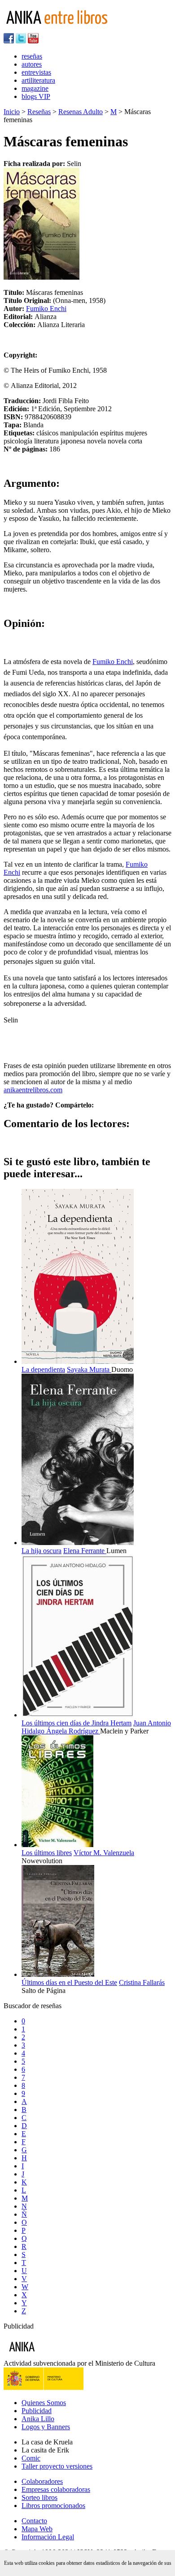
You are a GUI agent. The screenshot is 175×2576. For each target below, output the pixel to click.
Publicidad (37, 2411)
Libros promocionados (53, 2506)
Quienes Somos (44, 2403)
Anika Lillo (38, 2419)
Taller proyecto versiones (57, 2466)
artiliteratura (38, 80)
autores (32, 64)
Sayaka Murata (89, 1369)
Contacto (34, 2521)
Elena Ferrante (85, 1551)
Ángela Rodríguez (73, 1731)
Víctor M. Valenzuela (104, 1853)
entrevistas (36, 72)
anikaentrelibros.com (33, 1090)
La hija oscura (42, 1551)
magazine (35, 88)
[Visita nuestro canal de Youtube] (33, 41)
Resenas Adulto (81, 112)
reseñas (32, 56)
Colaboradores (42, 2481)
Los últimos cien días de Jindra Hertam (77, 1723)
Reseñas (39, 112)
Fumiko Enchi (46, 309)
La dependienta (43, 1369)
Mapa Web (37, 2529)
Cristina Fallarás (142, 1982)
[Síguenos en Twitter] (21, 41)
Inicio (12, 112)
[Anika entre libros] (50, 2355)
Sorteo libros (39, 2497)
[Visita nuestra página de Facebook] (9, 41)
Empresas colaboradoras (56, 2489)
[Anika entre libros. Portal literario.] (62, 29)
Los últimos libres (47, 1853)
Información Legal (48, 2537)
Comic (31, 2458)
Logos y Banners (46, 2427)
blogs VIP (36, 96)
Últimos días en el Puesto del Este (69, 1982)
